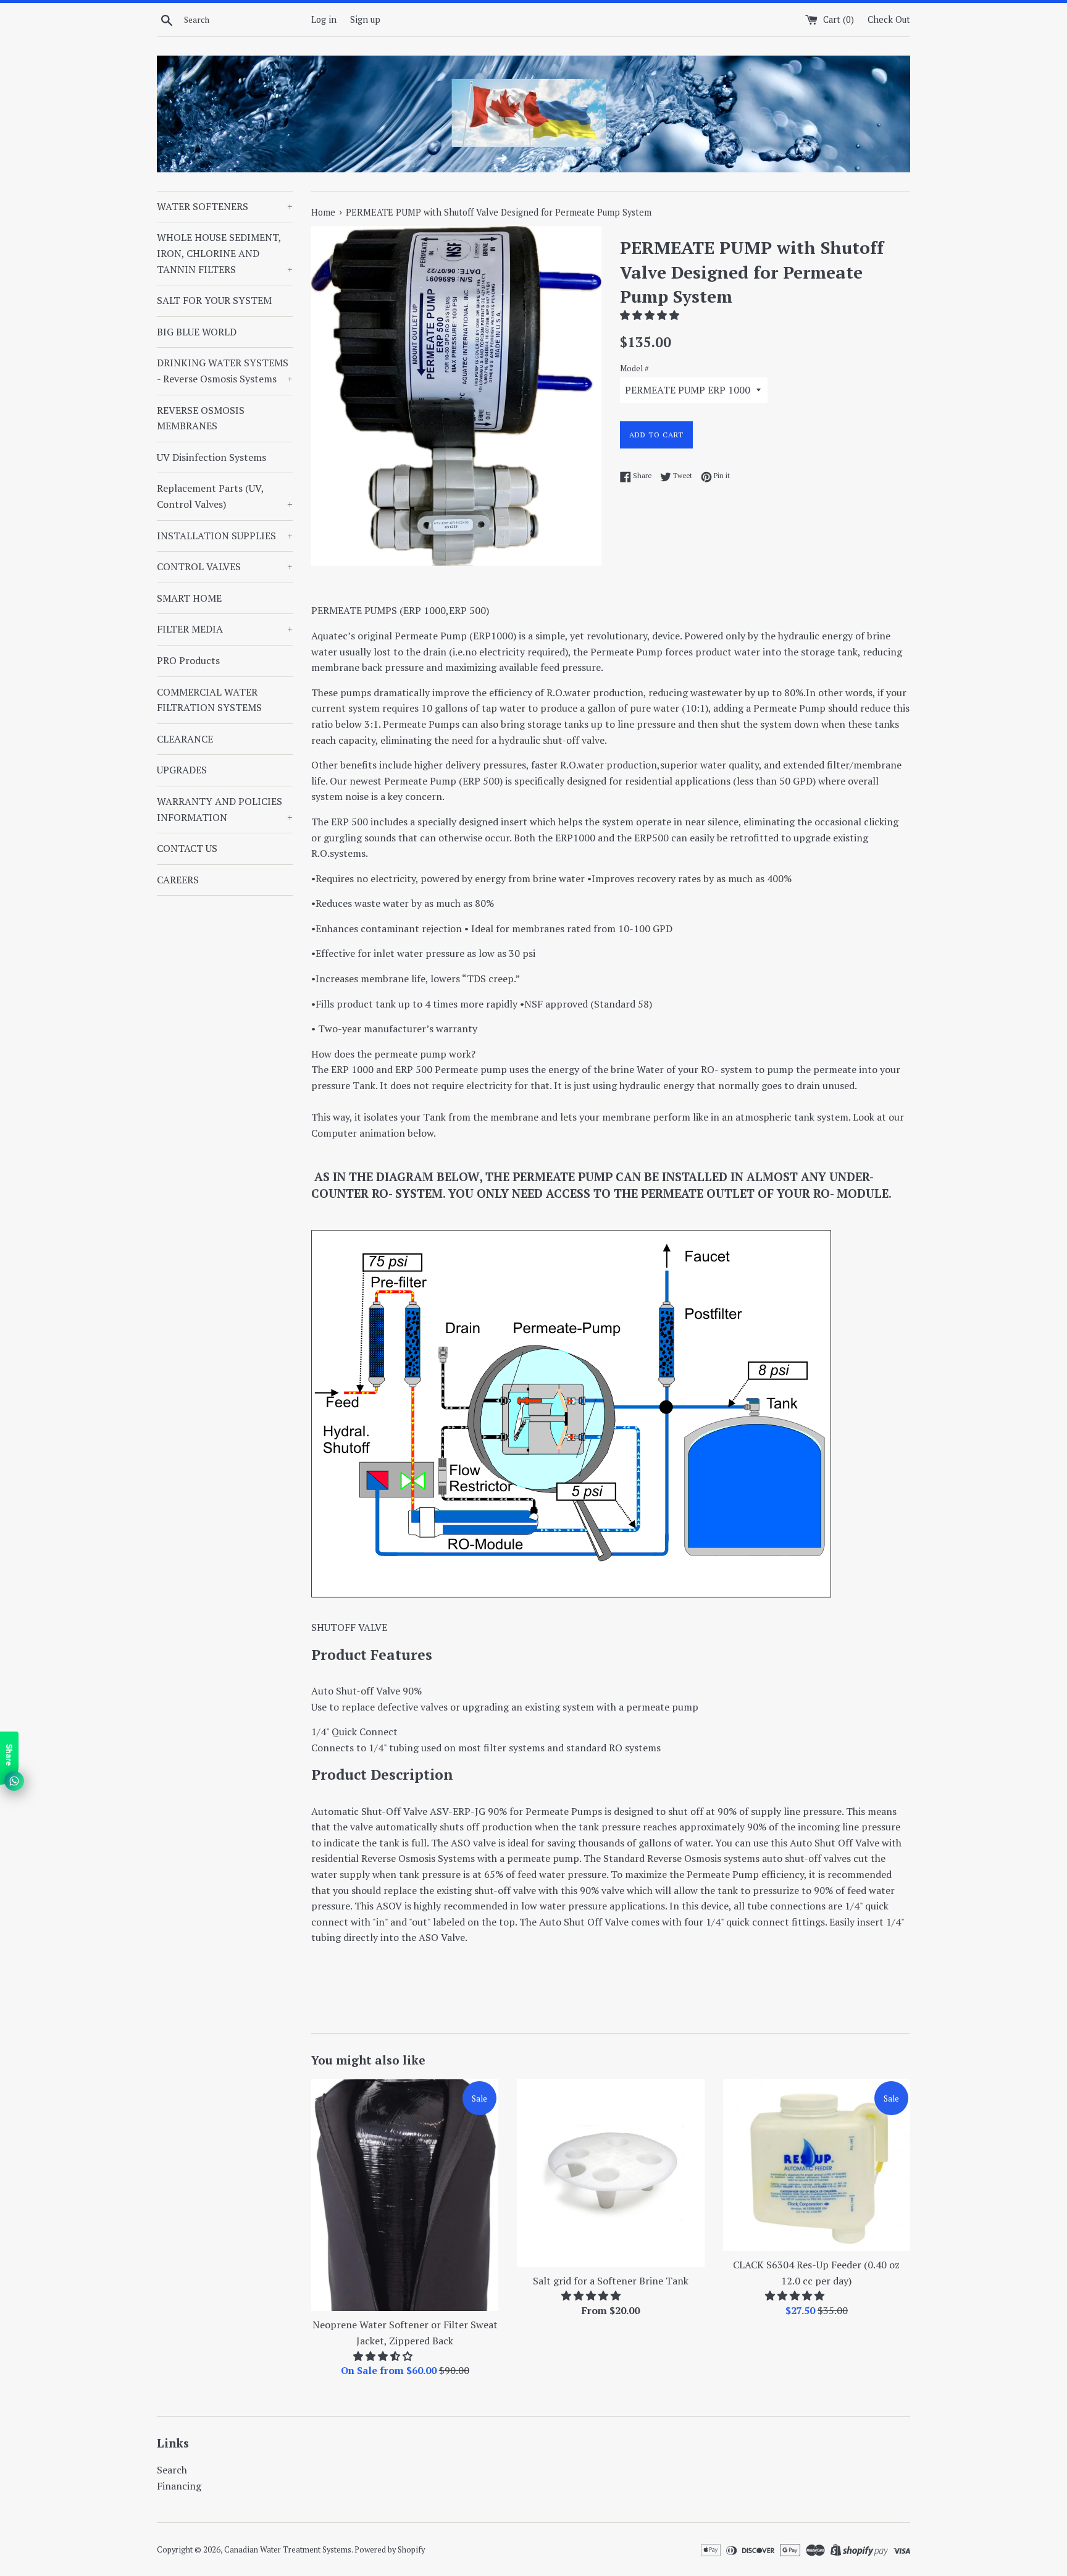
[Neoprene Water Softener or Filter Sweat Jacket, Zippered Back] (405, 2195)
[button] (651, 315)
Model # (634, 368)
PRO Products (188, 660)
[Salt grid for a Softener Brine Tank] (610, 2173)
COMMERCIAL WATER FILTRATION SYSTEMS (209, 700)
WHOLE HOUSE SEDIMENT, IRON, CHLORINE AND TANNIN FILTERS (225, 253)
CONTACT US (187, 848)
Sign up (365, 19)
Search (172, 2470)
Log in (324, 19)
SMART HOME (189, 598)
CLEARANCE (185, 739)
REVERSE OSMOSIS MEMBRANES (201, 418)
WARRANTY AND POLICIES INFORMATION (225, 809)
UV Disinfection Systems (211, 457)
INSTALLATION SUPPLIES (225, 536)
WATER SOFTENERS (225, 206)
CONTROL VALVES (225, 566)
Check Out (889, 19)
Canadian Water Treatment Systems (288, 2550)
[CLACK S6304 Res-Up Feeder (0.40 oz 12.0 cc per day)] (817, 2165)
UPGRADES (182, 770)
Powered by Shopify (390, 2550)
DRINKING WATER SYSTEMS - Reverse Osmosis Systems (225, 371)
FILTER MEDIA (225, 629)
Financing (179, 2486)
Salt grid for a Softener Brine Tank (611, 2281)
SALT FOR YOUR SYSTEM (214, 300)
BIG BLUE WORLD (197, 332)
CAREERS (178, 880)
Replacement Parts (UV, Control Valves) (225, 496)
